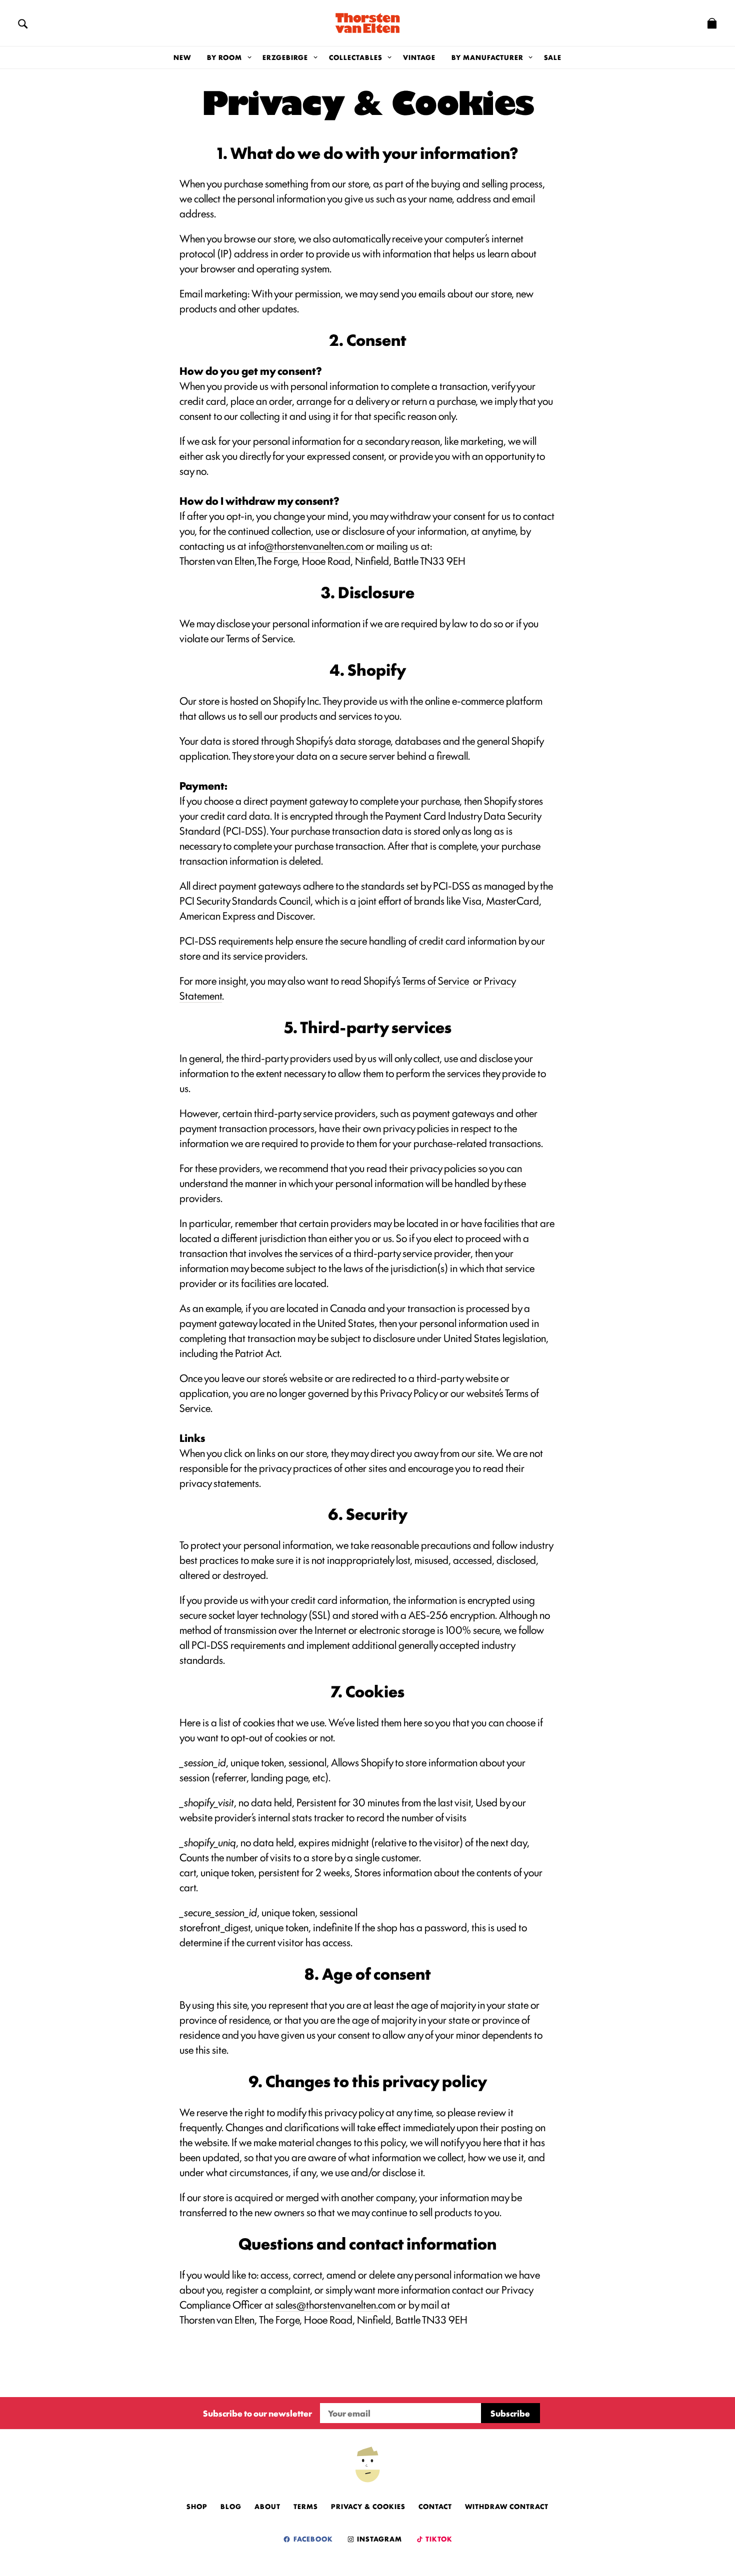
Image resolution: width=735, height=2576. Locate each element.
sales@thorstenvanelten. (327, 2304)
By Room (224, 57)
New (182, 57)
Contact (435, 2506)
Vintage (419, 57)
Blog (231, 2506)
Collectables (356, 57)
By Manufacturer (487, 57)
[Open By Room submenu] (249, 57)
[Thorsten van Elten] (367, 23)
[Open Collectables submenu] (390, 57)
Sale (553, 57)
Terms (306, 2506)
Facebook (312, 2539)
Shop (197, 2506)
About (267, 2506)
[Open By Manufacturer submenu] (531, 57)
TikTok (438, 2539)
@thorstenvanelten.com (314, 545)
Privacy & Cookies (368, 2506)
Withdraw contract (507, 2506)
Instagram (378, 2539)
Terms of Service (435, 980)
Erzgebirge (285, 57)
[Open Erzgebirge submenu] (315, 57)
